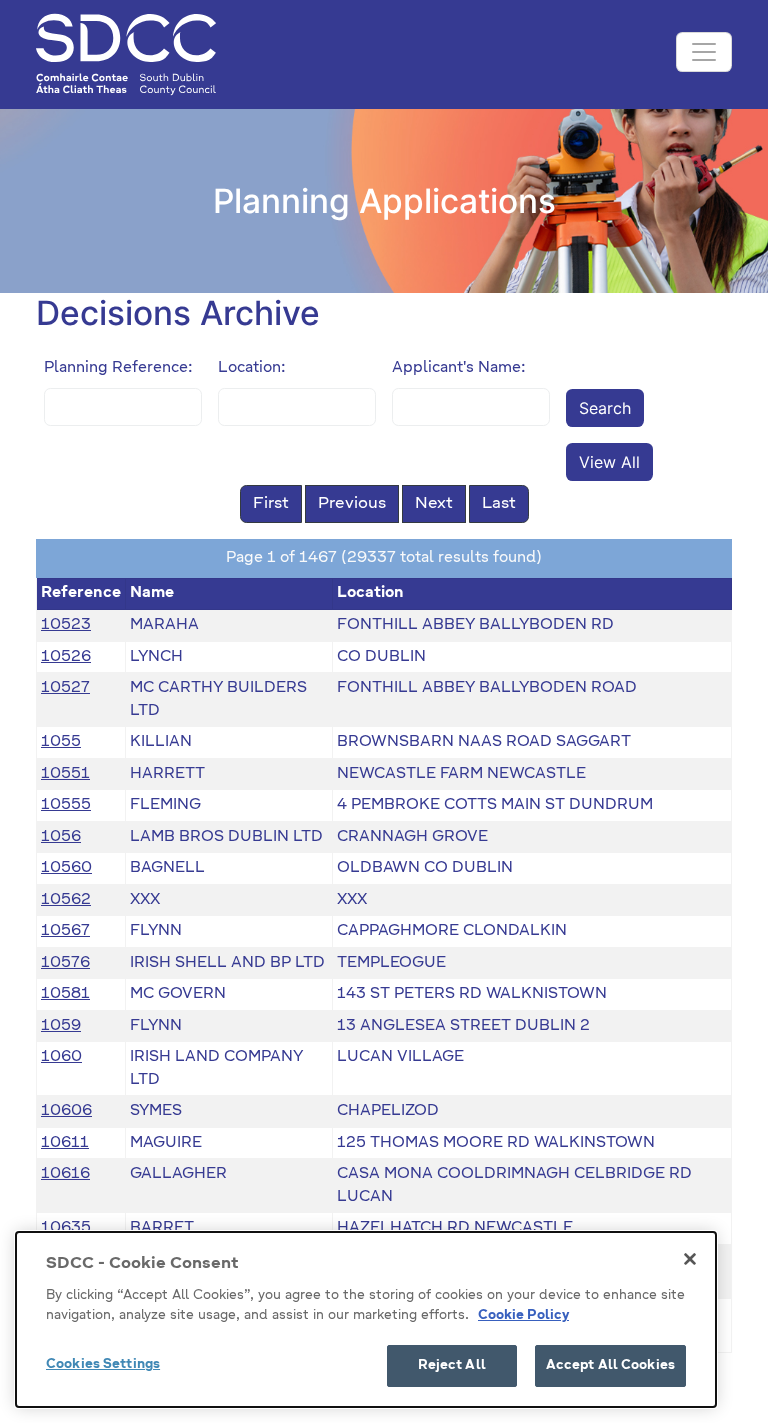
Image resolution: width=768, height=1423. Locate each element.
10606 (66, 1110)
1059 (61, 1025)
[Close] (690, 1259)
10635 (66, 1227)
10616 (65, 1173)
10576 (65, 962)
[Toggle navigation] (704, 52)
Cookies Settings (103, 1364)
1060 (61, 1056)
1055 (61, 741)
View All (609, 462)
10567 (65, 930)
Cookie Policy (523, 1315)
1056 (61, 836)
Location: (252, 367)
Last (499, 504)
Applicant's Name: (459, 367)
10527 (65, 687)
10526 (66, 656)
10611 (65, 1142)
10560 (66, 867)
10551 (65, 773)
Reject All (452, 1365)
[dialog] (366, 1319)
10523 (66, 624)
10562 (66, 899)
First (271, 504)
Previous (352, 504)
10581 (65, 993)
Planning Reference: (118, 367)
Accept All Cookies (610, 1365)
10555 (66, 804)
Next (434, 504)
